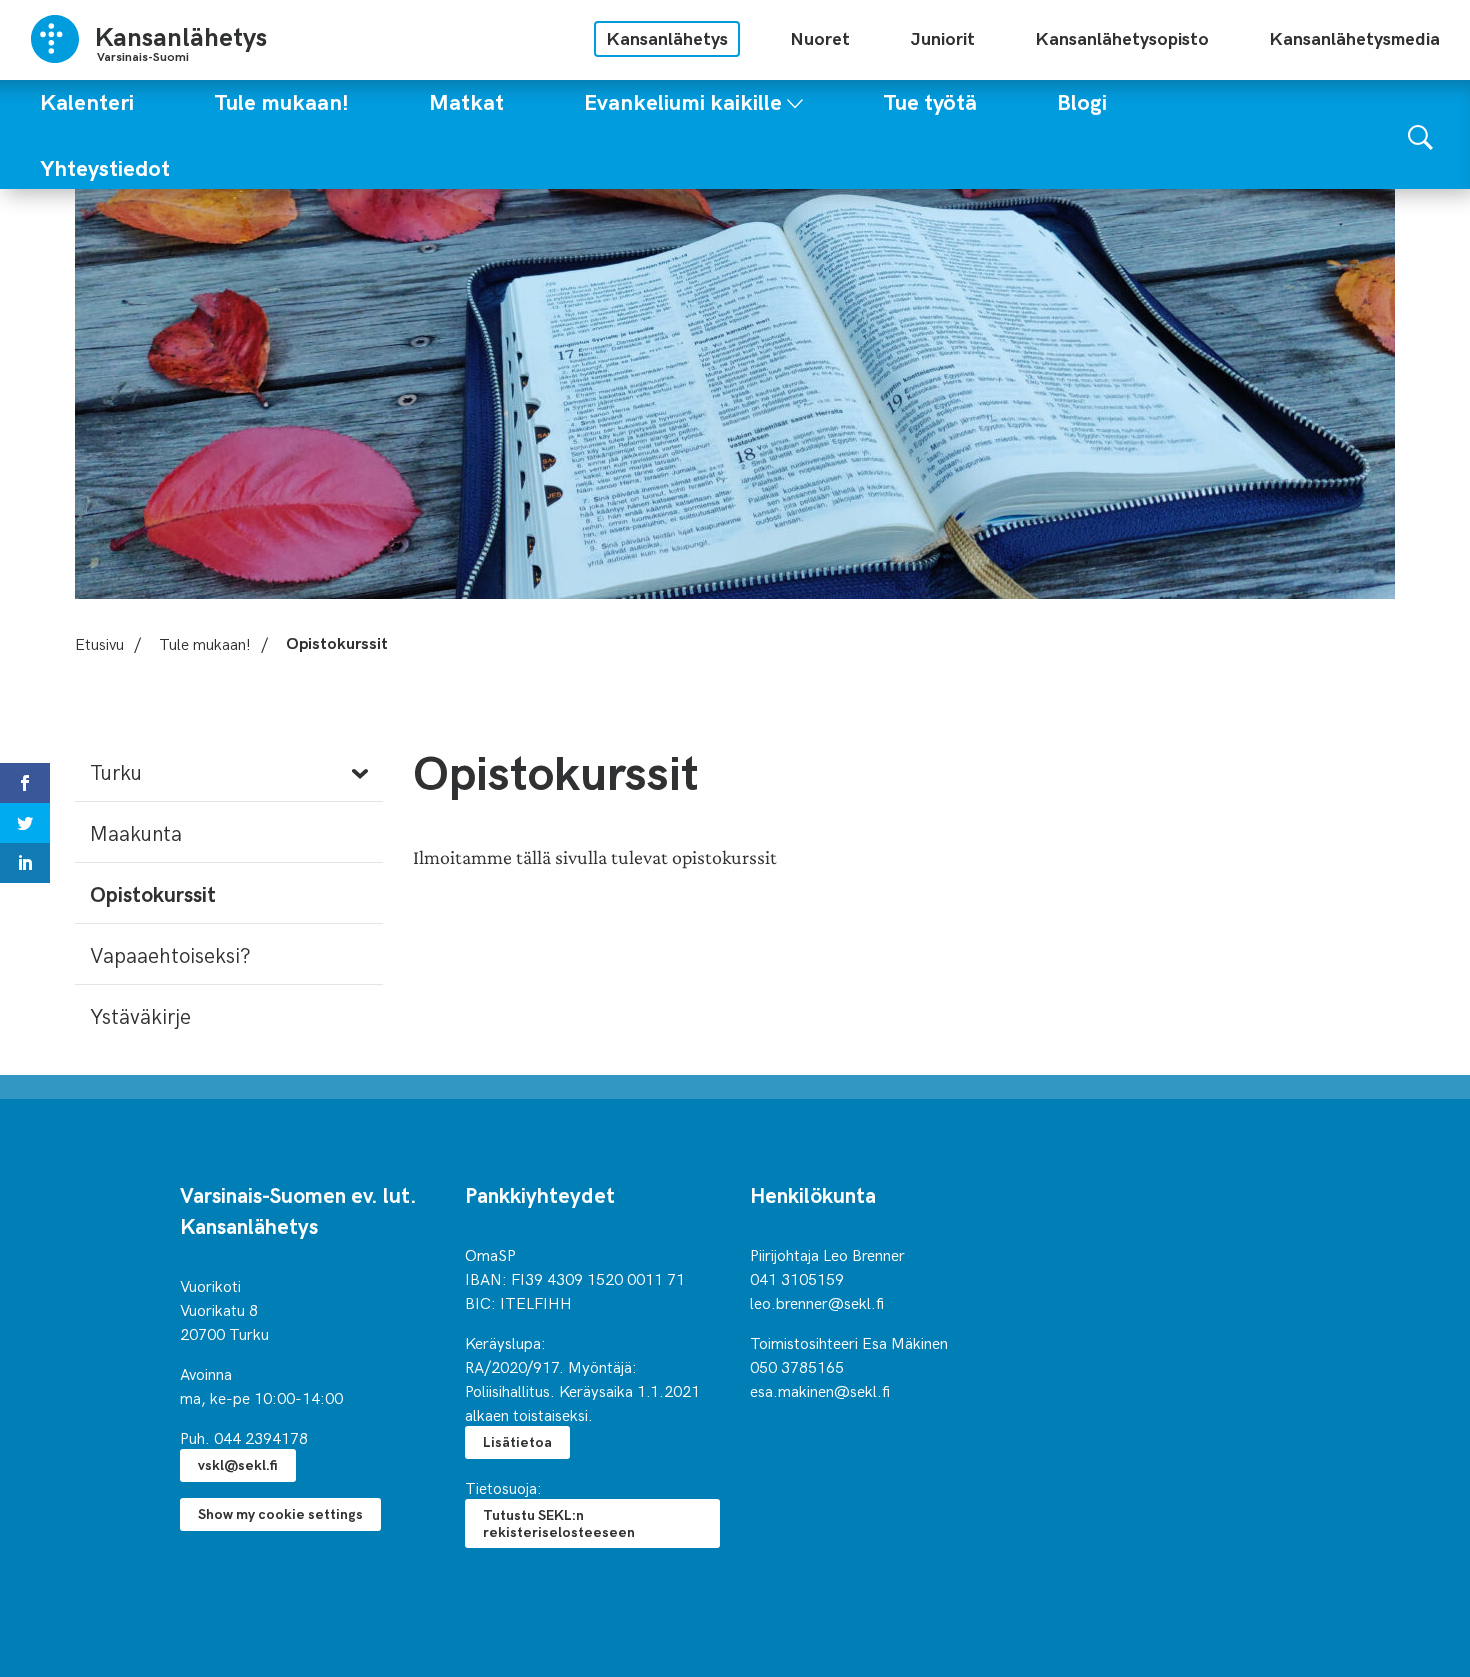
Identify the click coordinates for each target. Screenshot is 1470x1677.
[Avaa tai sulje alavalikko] (795, 99)
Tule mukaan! (205, 643)
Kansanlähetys (667, 37)
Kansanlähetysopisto (1122, 37)
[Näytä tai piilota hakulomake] (1420, 134)
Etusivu (99, 643)
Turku (116, 771)
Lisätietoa (517, 1441)
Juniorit (942, 37)
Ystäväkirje (140, 1015)
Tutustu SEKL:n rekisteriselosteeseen (559, 1523)
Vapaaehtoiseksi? (170, 954)
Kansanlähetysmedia (1354, 37)
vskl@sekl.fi (238, 1464)
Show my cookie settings (280, 1513)
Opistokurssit (153, 893)
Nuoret (820, 37)
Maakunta (136, 832)
